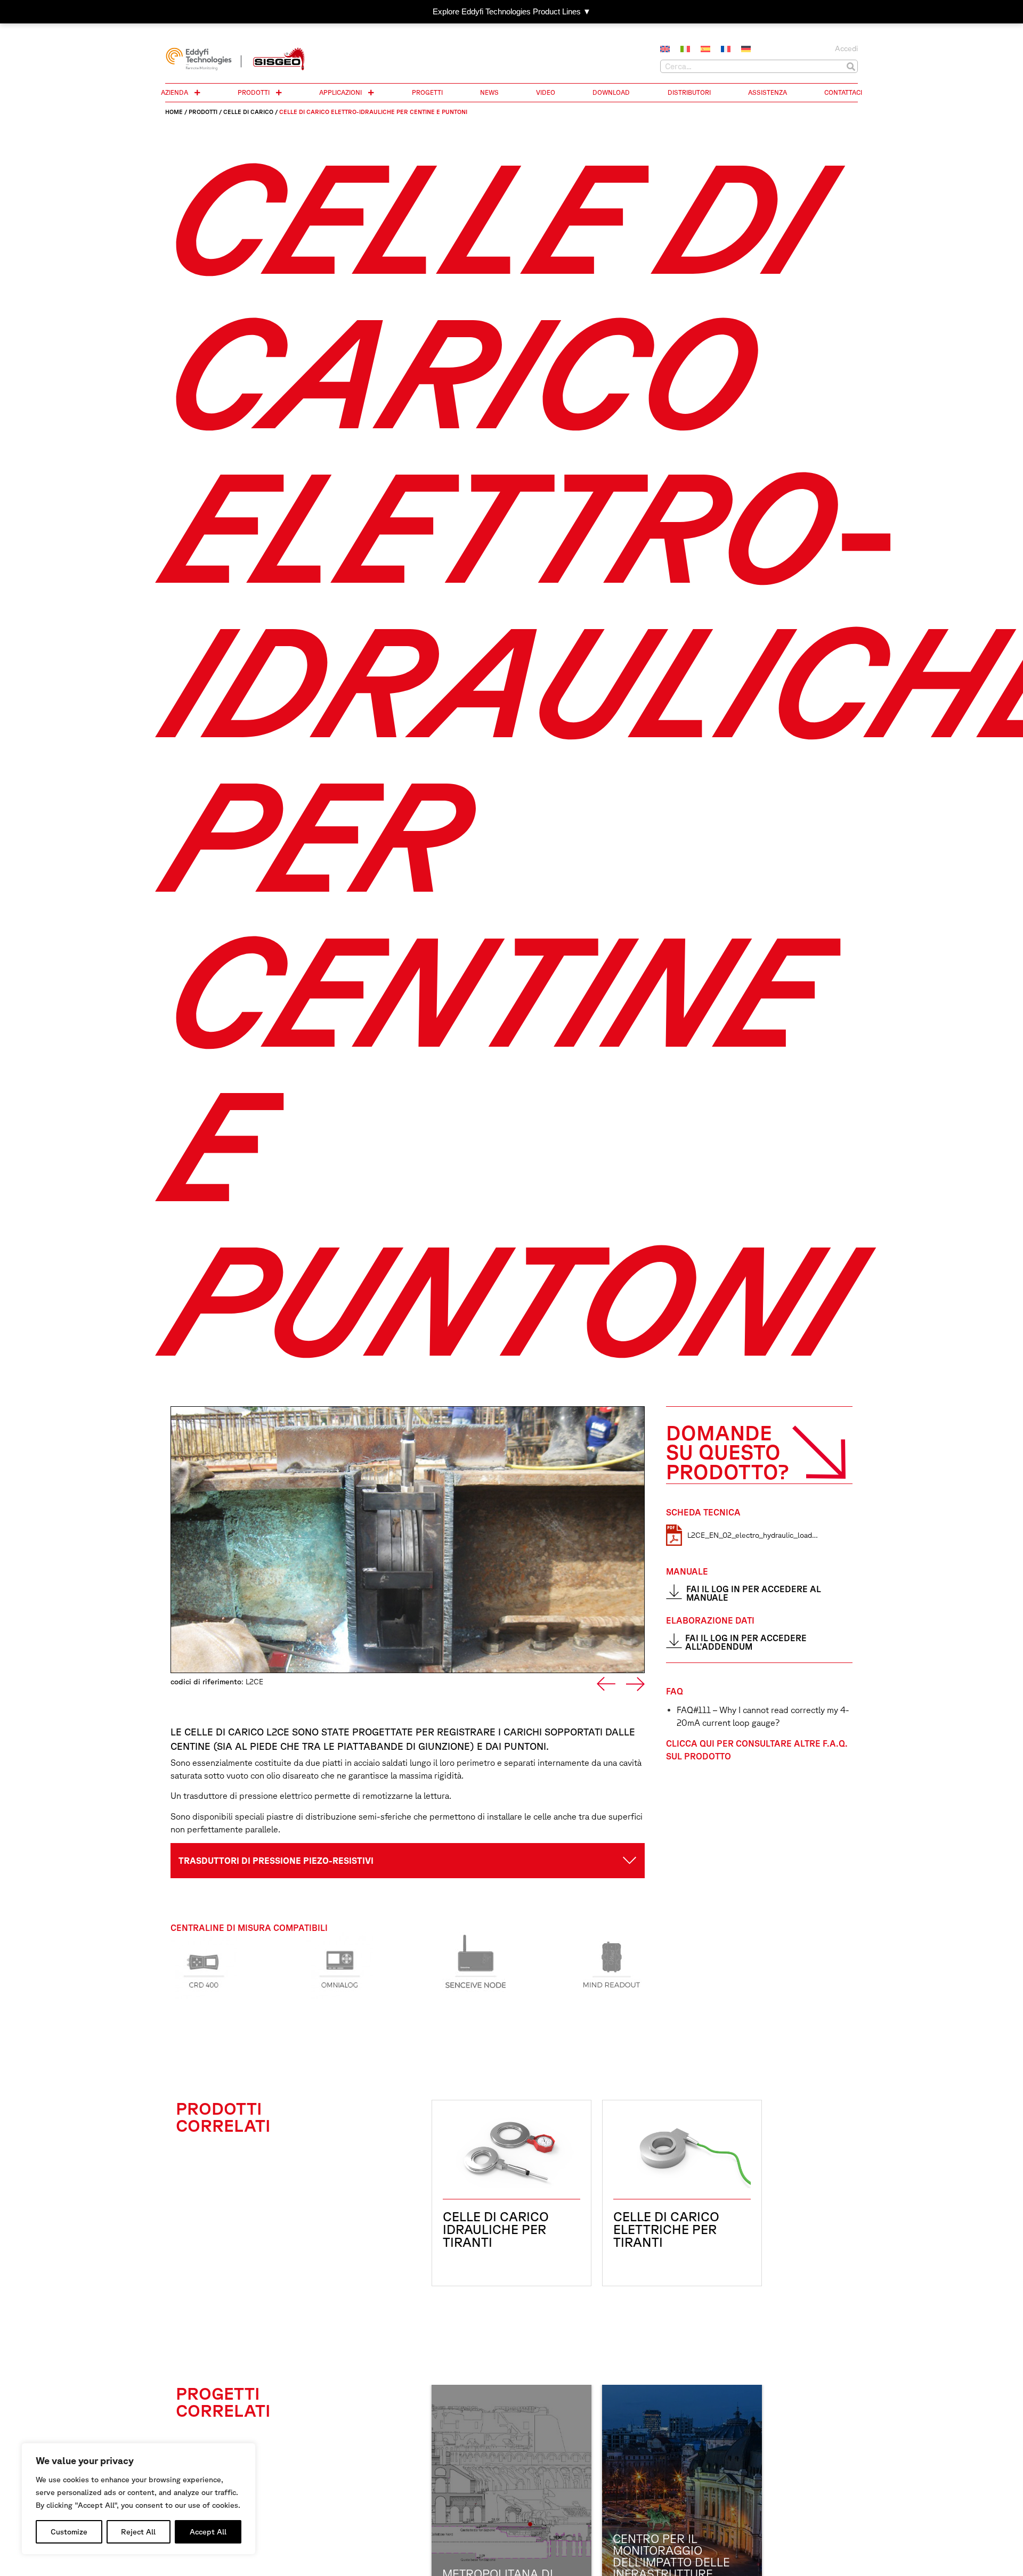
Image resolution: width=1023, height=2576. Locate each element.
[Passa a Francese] (726, 50)
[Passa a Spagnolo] (705, 50)
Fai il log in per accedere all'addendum (746, 1642)
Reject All (138, 2532)
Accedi (846, 48)
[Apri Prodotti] (279, 93)
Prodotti (203, 112)
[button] (606, 1684)
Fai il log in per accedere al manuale (754, 1593)
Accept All (208, 2532)
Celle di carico (248, 112)
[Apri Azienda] (197, 93)
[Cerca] (851, 66)
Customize (69, 2532)
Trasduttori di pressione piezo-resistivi (276, 1861)
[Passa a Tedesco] (746, 50)
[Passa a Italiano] (685, 50)
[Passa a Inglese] (665, 50)
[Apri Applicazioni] (371, 93)
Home (174, 112)
